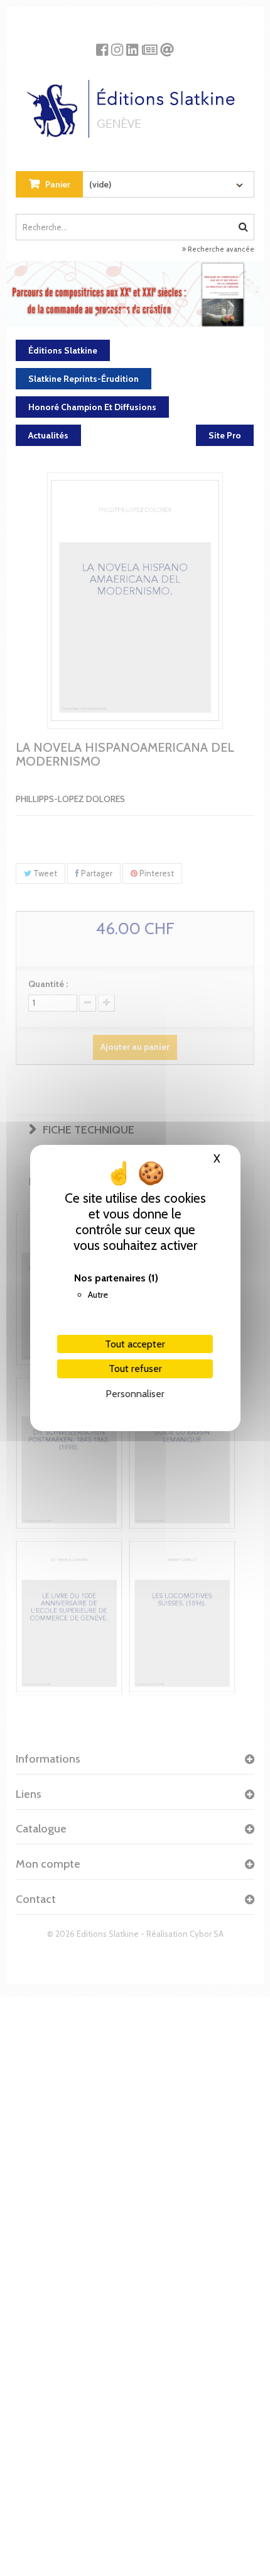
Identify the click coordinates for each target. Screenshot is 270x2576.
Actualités (48, 435)
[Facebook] (102, 45)
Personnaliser (135, 1394)
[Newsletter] (150, 45)
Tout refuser (135, 1369)
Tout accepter (135, 1344)
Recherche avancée (220, 249)
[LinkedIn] (132, 45)
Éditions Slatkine (63, 350)
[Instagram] (117, 45)
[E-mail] (167, 45)
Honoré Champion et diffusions (92, 407)
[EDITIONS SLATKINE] (135, 104)
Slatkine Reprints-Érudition (84, 379)
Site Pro (225, 435)
